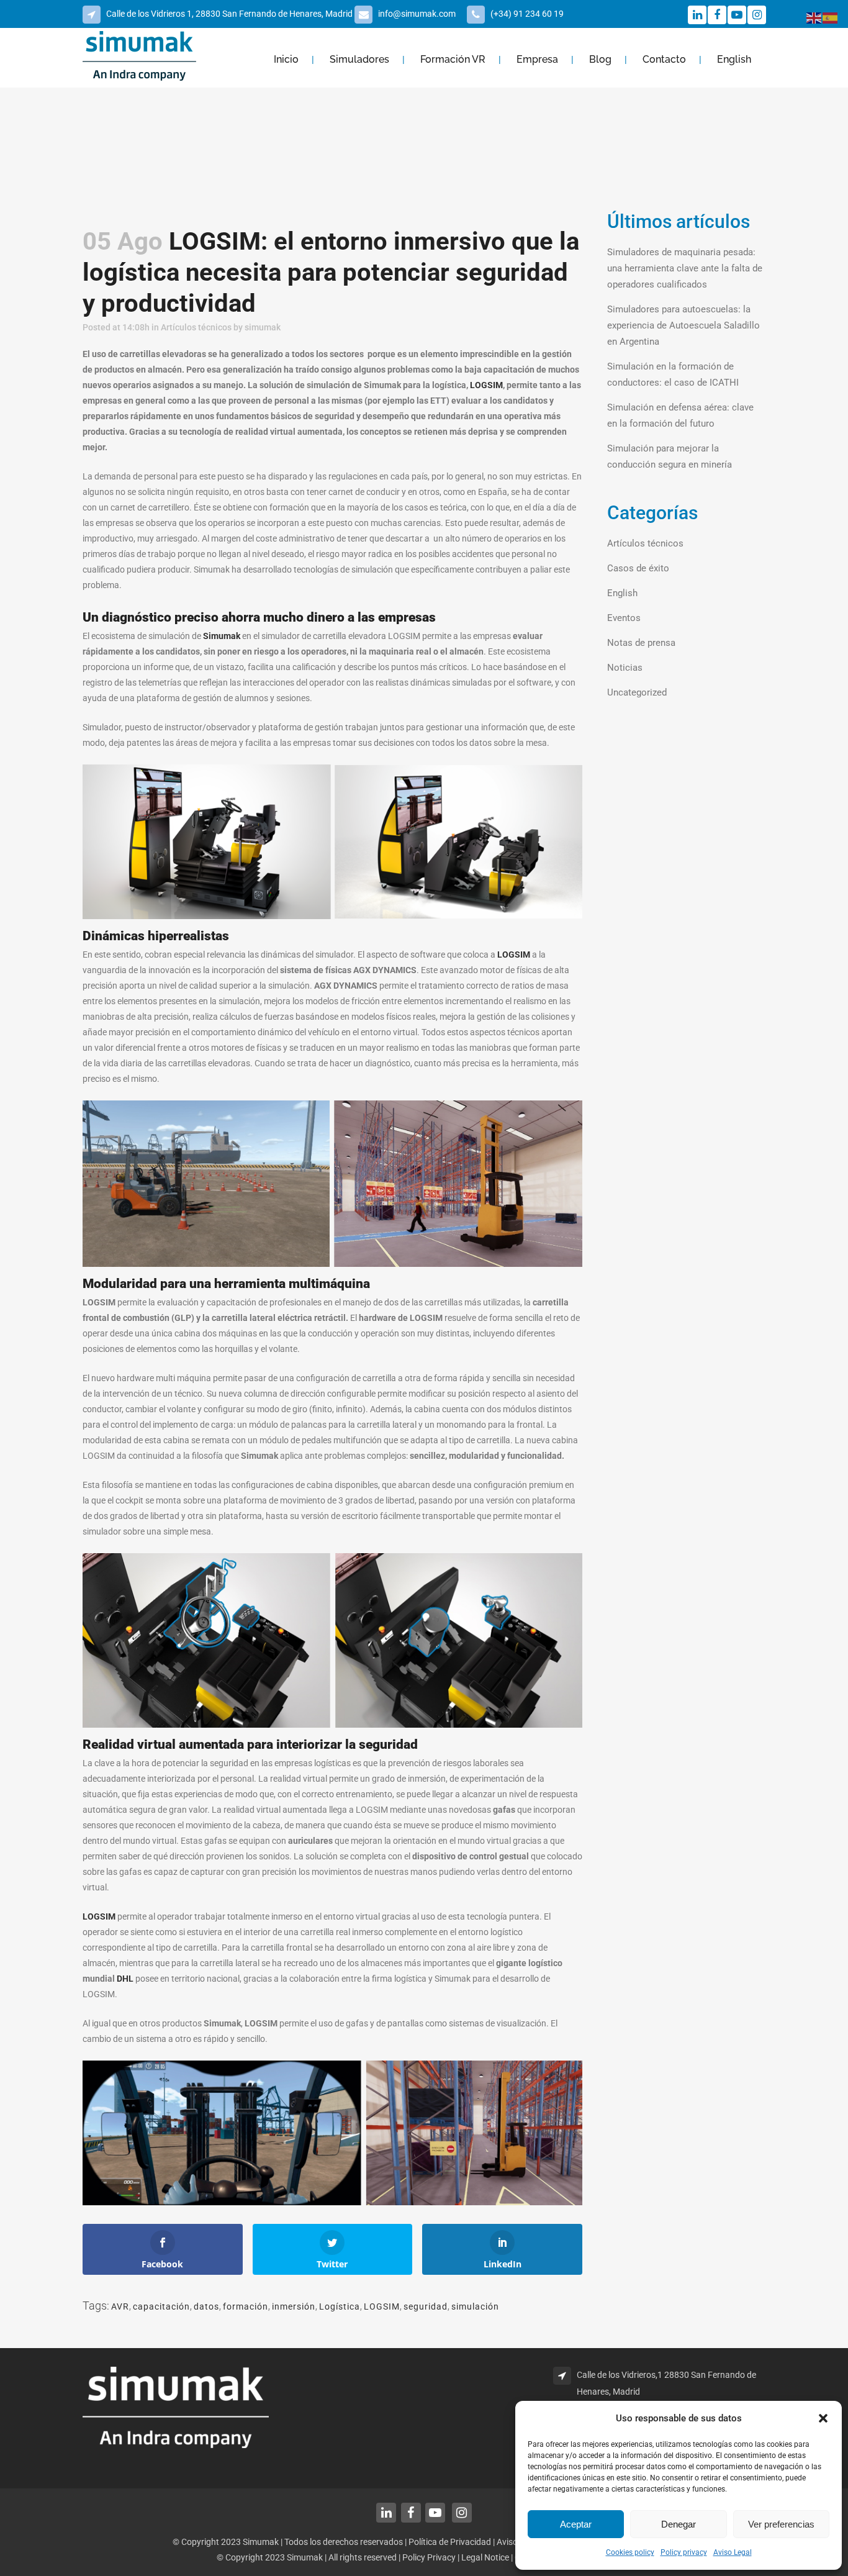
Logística (340, 2306)
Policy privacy (684, 2552)
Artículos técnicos (196, 327)
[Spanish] (831, 17)
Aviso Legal (733, 2552)
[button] (823, 2418)
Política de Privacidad (450, 2542)
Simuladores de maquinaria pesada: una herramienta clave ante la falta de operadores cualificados (685, 268)
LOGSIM (486, 385)
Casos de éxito (638, 568)
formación (246, 2306)
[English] (814, 17)
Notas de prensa (641, 643)
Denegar (679, 2524)
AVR (120, 2306)
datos (206, 2306)
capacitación (161, 2306)
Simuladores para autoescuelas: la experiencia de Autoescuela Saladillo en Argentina (683, 325)
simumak (263, 327)
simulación (475, 2306)
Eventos (624, 618)
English (622, 593)
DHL (125, 1979)
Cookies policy (630, 2552)
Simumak (222, 636)
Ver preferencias (781, 2524)
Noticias (625, 668)
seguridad (426, 2306)
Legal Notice (486, 2557)
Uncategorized (637, 692)
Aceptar (576, 2524)
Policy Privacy (429, 2557)
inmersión (294, 2306)
